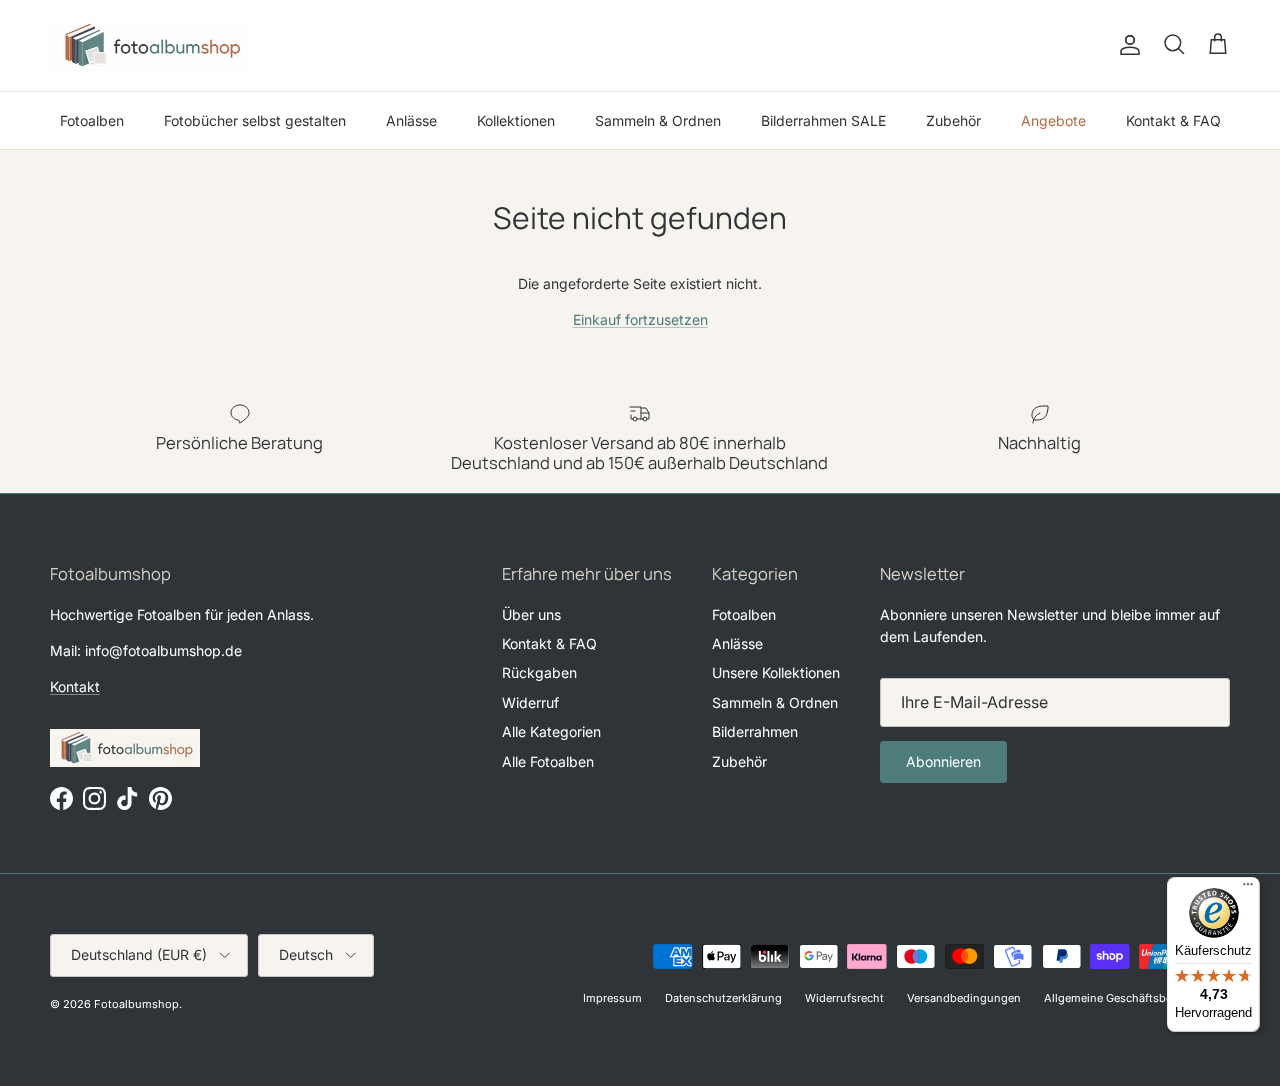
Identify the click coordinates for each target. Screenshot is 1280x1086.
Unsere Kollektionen (776, 672)
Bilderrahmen (755, 731)
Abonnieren (943, 761)
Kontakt (75, 686)
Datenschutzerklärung (723, 998)
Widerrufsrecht (844, 998)
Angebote (1053, 120)
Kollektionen (516, 120)
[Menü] (1248, 889)
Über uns (531, 614)
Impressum (612, 998)
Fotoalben (92, 120)
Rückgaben (539, 672)
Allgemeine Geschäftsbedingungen (1137, 998)
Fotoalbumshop (136, 1004)
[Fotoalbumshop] (150, 45)
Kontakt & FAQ (1173, 120)
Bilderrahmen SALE (823, 120)
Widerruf (530, 702)
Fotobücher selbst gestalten (255, 120)
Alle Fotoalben (548, 761)
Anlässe (411, 120)
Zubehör (953, 120)
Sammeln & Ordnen (658, 120)
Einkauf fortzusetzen (640, 319)
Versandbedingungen (964, 998)
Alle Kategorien (551, 731)
